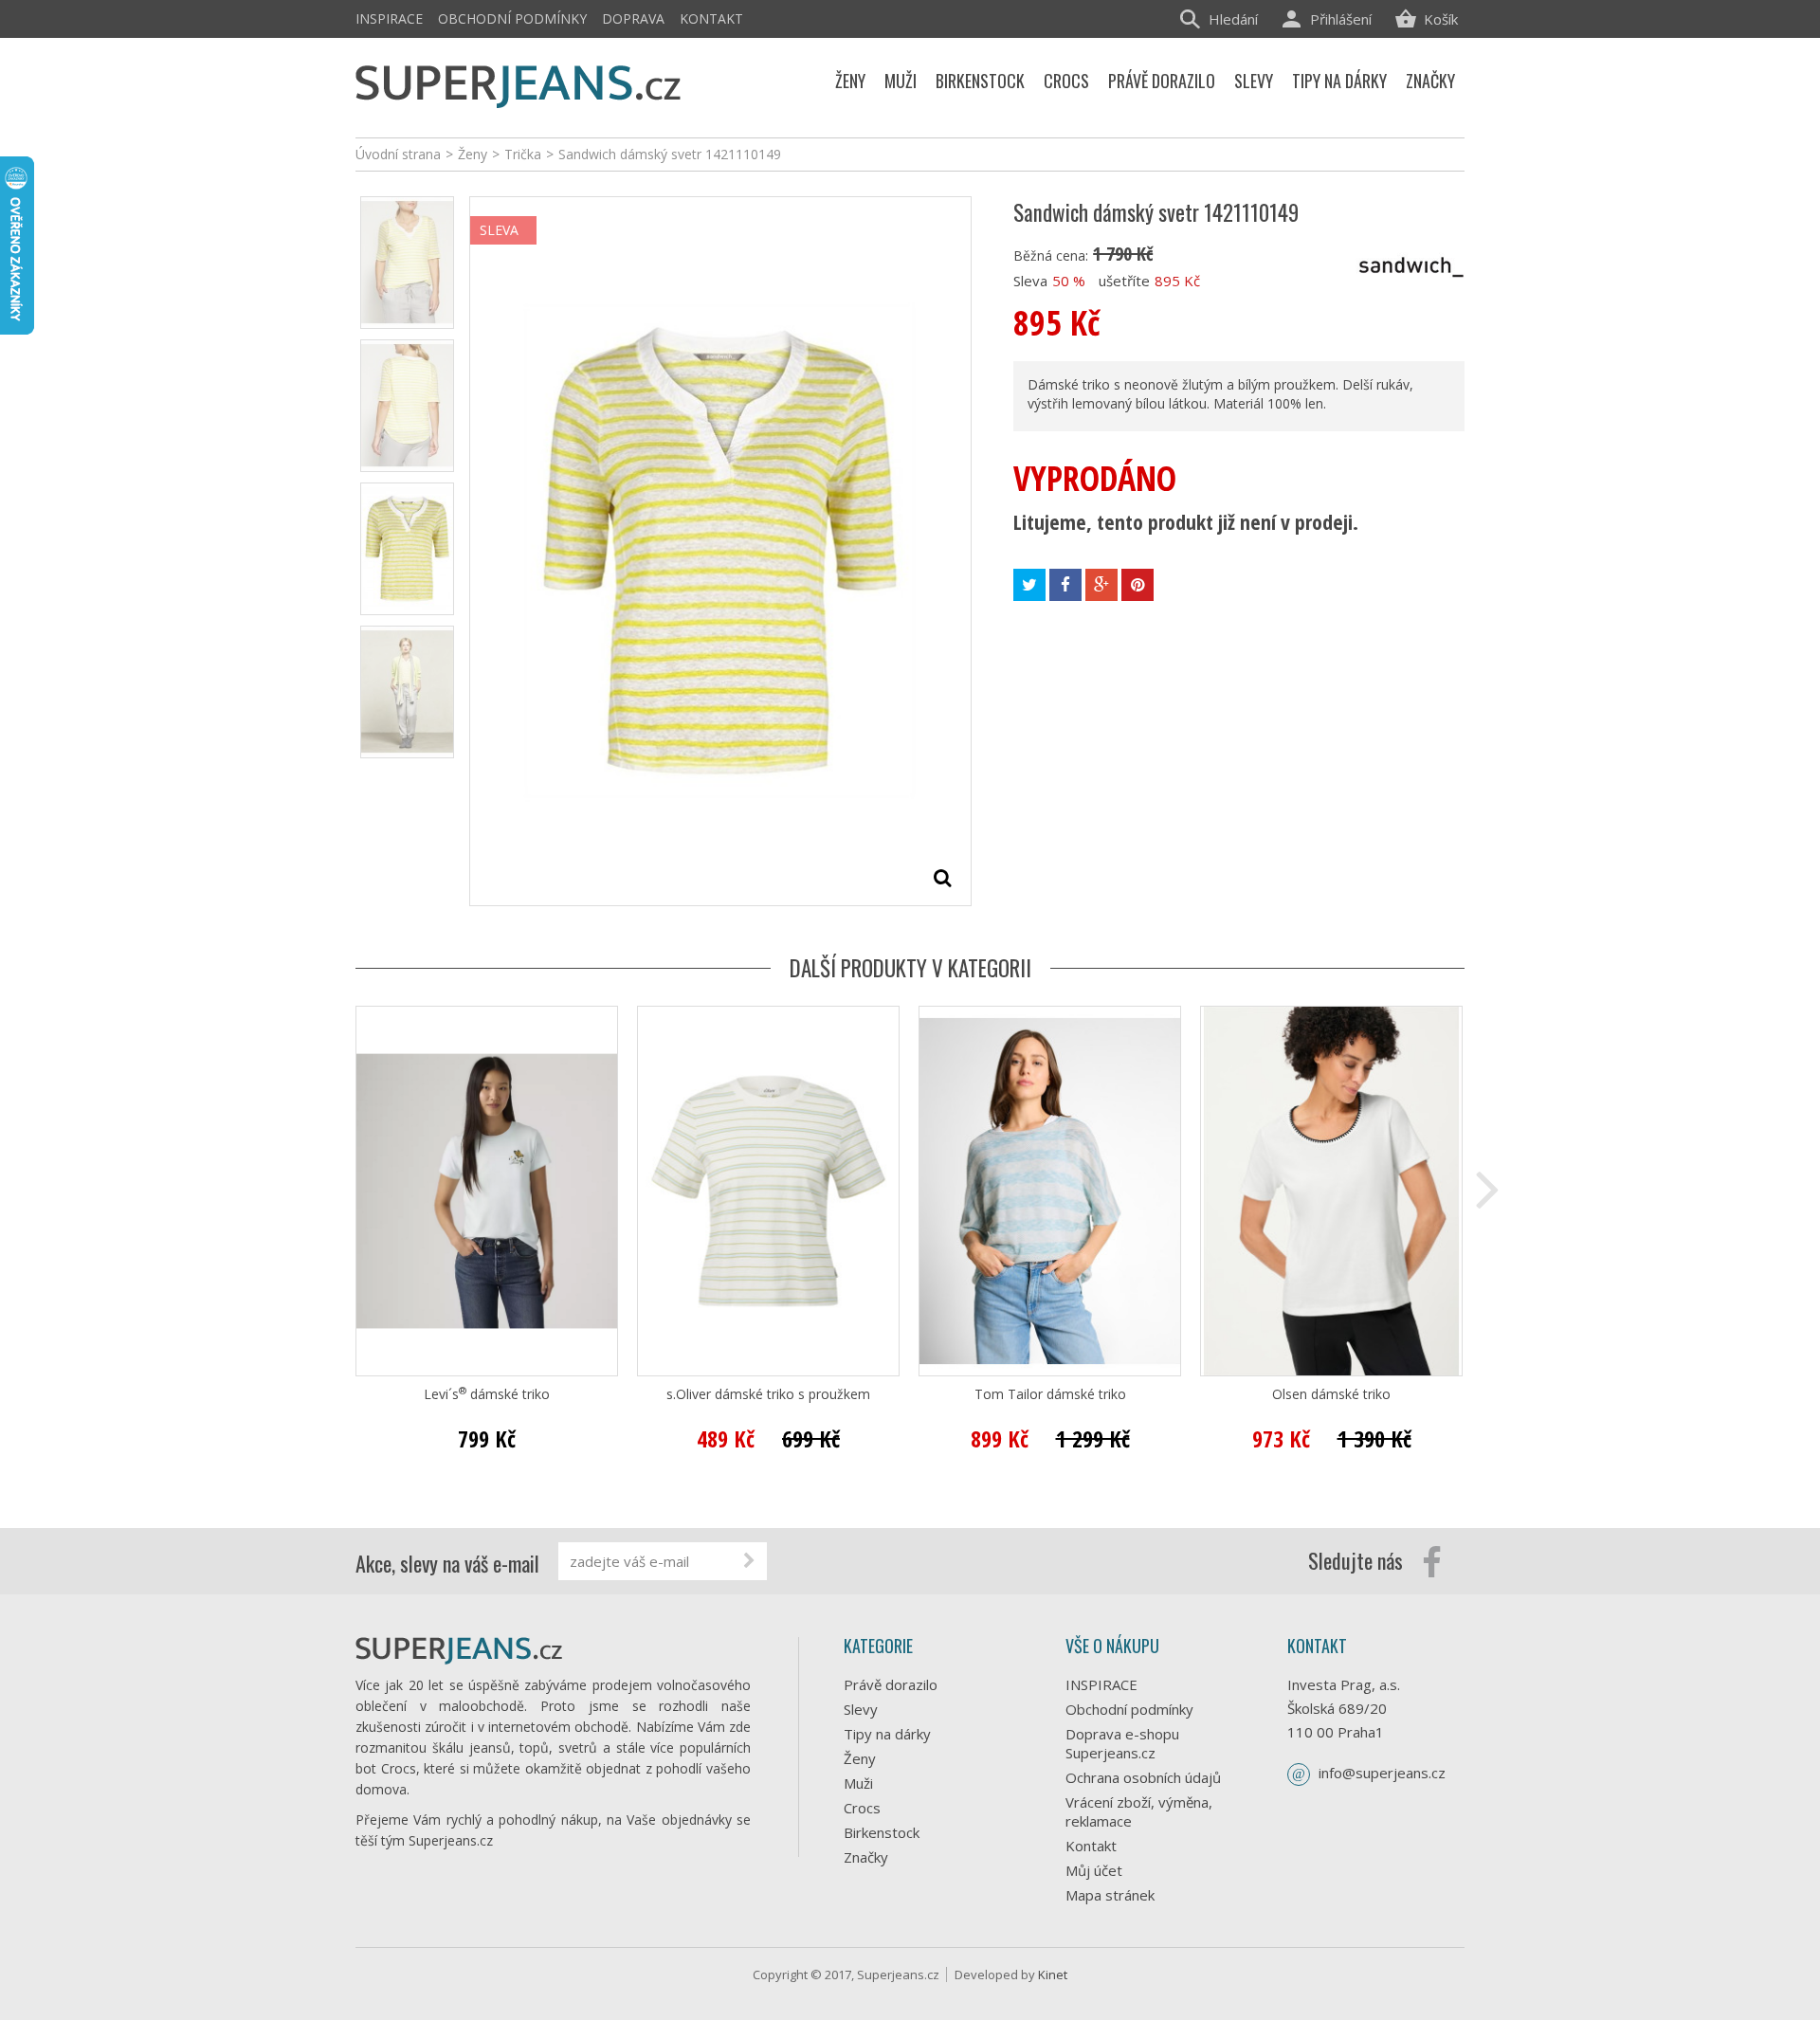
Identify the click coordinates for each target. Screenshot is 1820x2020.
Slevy (861, 1709)
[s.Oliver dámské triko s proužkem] (768, 1191)
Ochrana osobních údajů (1143, 1777)
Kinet (1053, 1975)
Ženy (860, 1758)
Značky (866, 1857)
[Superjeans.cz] (519, 83)
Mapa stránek (1110, 1895)
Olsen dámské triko (1331, 1394)
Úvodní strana (398, 154)
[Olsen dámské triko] (1331, 1191)
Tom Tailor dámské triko (1050, 1394)
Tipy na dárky (887, 1734)
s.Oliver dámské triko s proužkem (768, 1394)
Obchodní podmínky (512, 18)
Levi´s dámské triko (487, 1394)
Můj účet (1094, 1870)
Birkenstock (882, 1832)
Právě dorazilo (891, 1684)
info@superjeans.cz (1382, 1773)
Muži (858, 1783)
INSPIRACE (389, 18)
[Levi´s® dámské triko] (487, 1191)
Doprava (633, 18)
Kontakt (711, 18)
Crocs (862, 1808)
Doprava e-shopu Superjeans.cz (1122, 1743)
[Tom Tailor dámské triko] (1050, 1191)
